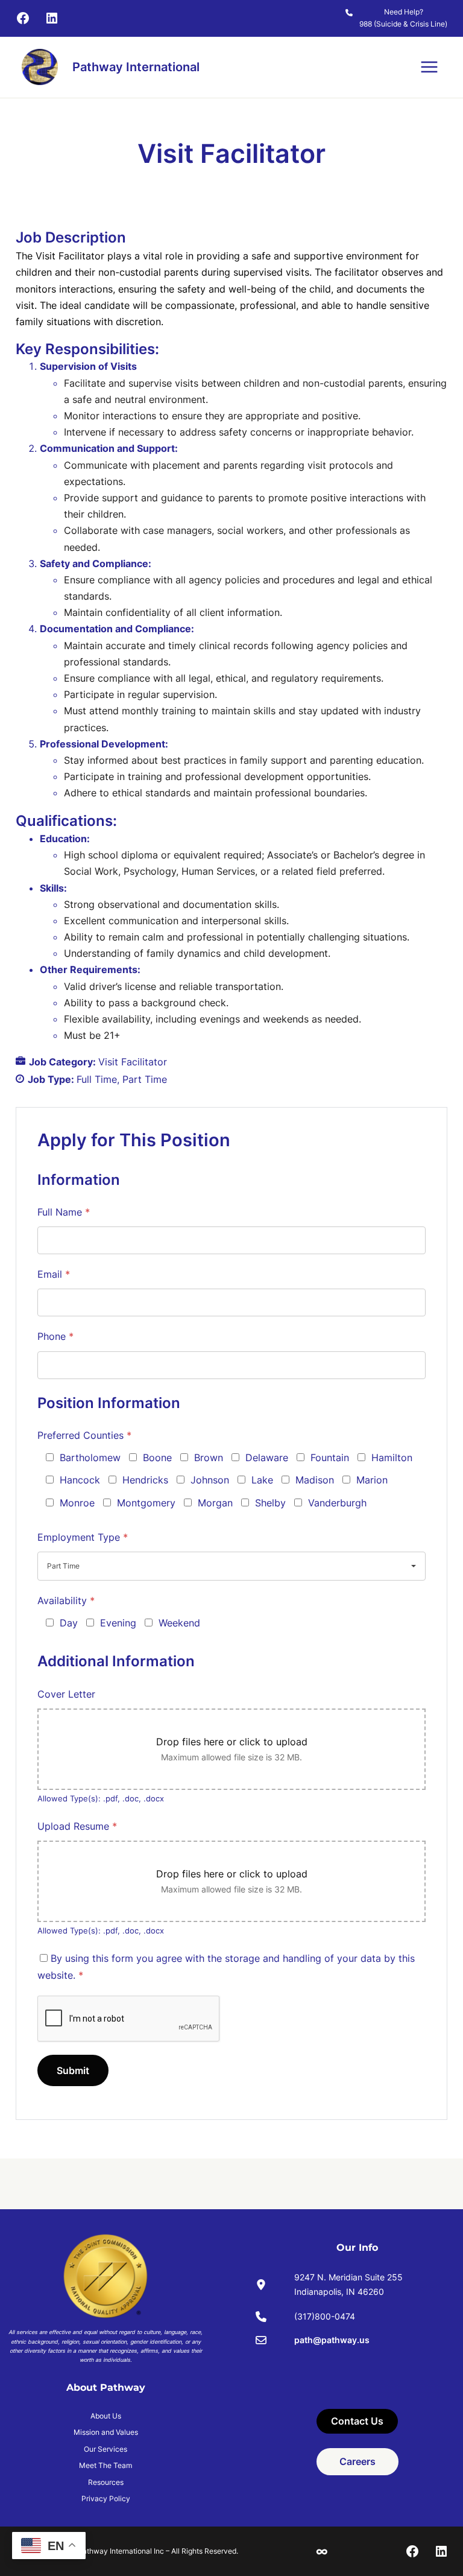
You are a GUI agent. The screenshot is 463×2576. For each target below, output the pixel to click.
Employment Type (83, 1537)
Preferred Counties (84, 1435)
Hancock (80, 1480)
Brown (209, 1458)
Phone (55, 1336)
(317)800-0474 (325, 2316)
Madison (315, 1480)
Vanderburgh (337, 1503)
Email (54, 1274)
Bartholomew (90, 1458)
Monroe (77, 1503)
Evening (118, 1623)
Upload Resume (77, 1826)
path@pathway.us (332, 2340)
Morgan (215, 1503)
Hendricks (145, 1480)
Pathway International (136, 67)
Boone (157, 1458)
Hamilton (392, 1458)
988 (366, 24)
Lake (262, 1480)
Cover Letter (66, 1694)
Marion (372, 1480)
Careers (357, 2461)
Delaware (267, 1458)
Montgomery (146, 1503)
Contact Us (357, 2421)
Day (69, 1623)
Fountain (330, 1458)
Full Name (64, 1212)
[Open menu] (429, 67)
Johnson (210, 1480)
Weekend (179, 1623)
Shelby (270, 1503)
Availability (66, 1600)
